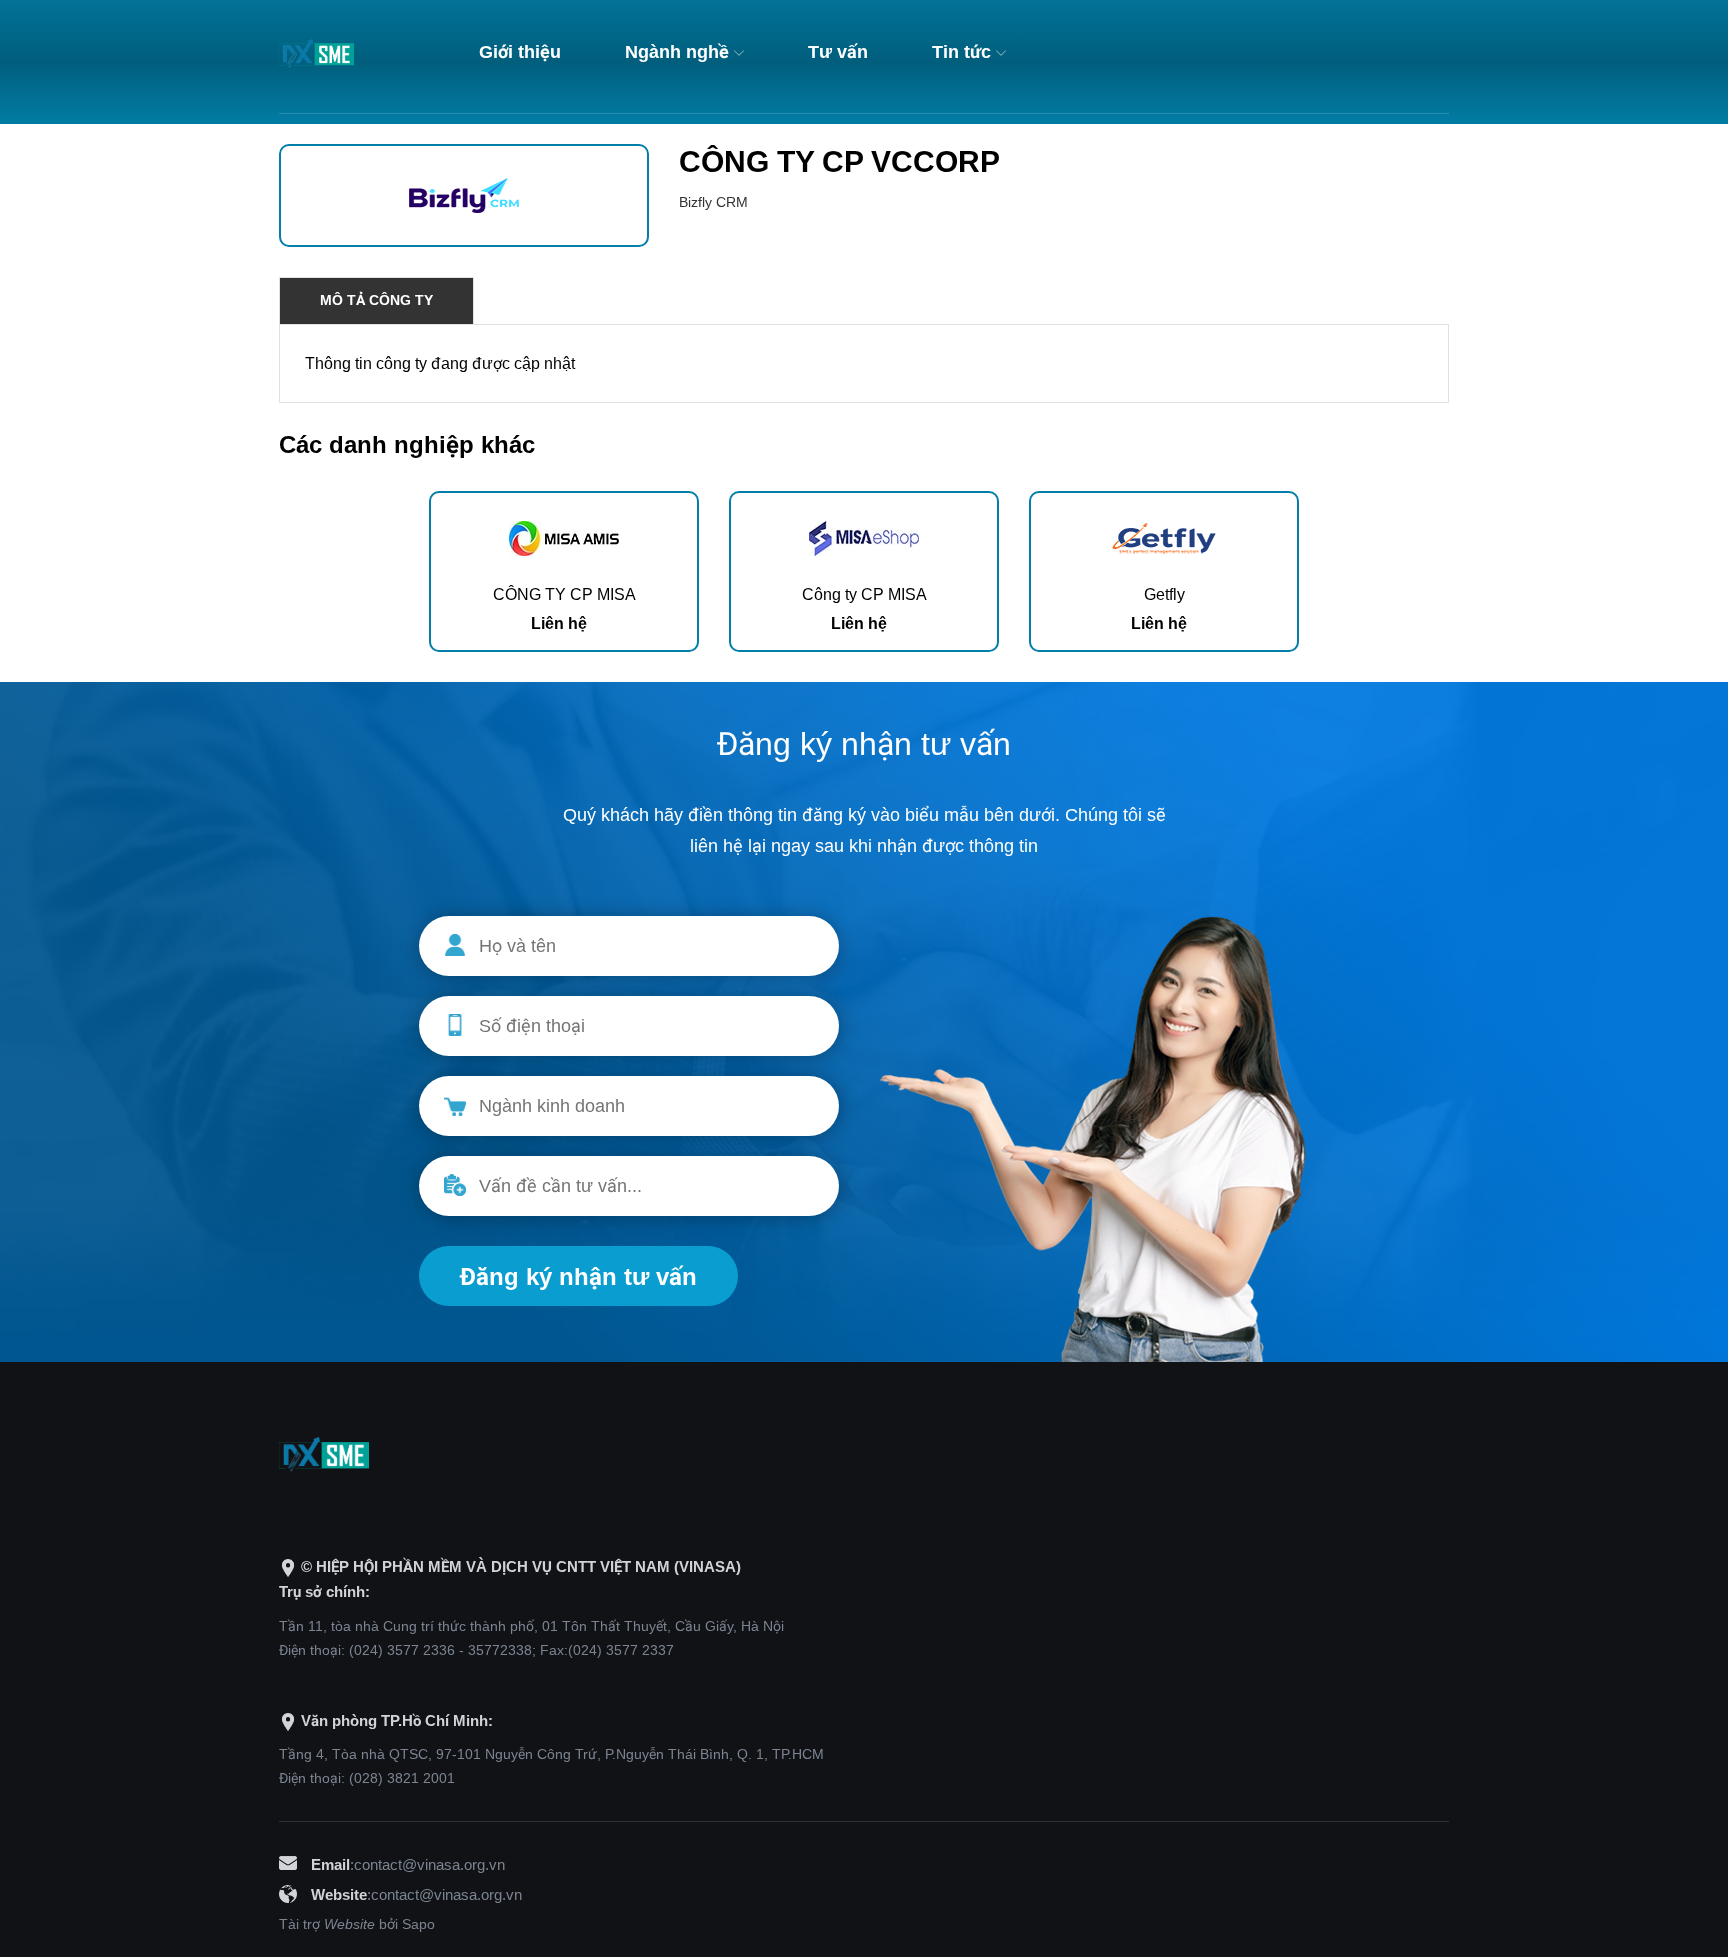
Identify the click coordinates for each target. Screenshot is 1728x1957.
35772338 (500, 1650)
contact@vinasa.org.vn (429, 1864)
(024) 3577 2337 (621, 1650)
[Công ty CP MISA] (864, 535)
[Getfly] (1164, 535)
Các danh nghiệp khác (407, 444)
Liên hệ (559, 623)
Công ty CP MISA (864, 594)
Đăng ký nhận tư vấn (578, 1276)
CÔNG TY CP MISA (564, 594)
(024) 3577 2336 (402, 1650)
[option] (564, 571)
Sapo (418, 1924)
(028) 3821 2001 (402, 1778)
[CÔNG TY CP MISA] (564, 535)
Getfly (1164, 594)
